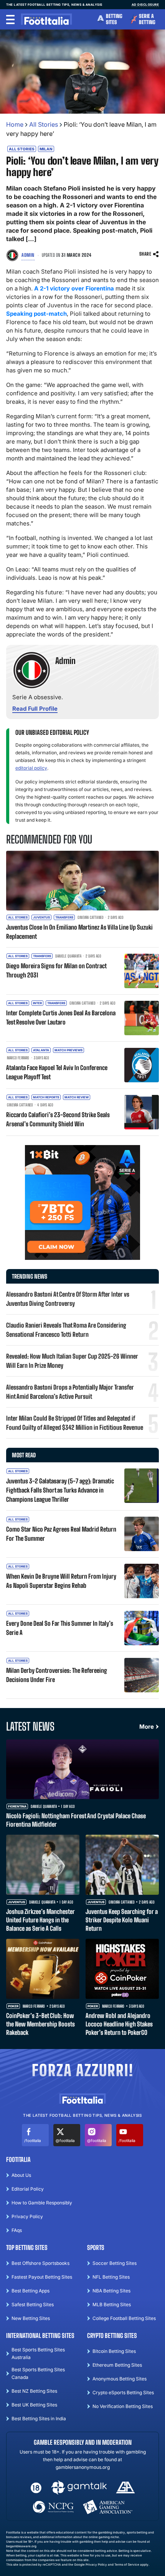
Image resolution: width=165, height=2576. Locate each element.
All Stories (44, 124)
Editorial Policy (28, 2189)
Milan (46, 149)
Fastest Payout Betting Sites (42, 2277)
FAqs (17, 2230)
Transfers (64, 917)
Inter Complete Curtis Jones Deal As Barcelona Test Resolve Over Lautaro (61, 1017)
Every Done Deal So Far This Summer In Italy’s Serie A (60, 1628)
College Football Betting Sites (124, 2318)
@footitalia (65, 2140)
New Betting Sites (31, 2318)
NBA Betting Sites (111, 2291)
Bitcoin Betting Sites (114, 2351)
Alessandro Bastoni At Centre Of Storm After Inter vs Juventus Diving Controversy (68, 1299)
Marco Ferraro (18, 1058)
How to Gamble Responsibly (42, 2203)
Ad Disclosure (145, 5)
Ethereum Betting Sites (117, 2365)
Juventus (41, 917)
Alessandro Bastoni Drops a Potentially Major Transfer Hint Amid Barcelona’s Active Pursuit (70, 1392)
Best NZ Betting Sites (34, 2391)
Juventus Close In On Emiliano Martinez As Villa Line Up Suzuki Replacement (79, 932)
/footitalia (33, 2140)
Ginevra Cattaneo (91, 917)
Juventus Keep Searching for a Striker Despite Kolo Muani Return (122, 1920)
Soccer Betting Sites (115, 2263)
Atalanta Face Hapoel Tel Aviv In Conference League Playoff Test (57, 1072)
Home (15, 124)
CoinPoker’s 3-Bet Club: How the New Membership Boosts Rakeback (40, 2024)
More (147, 1727)
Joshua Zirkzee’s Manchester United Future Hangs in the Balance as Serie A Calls (40, 1920)
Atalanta (41, 1050)
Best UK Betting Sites (34, 2405)
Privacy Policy (27, 2216)
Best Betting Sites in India (39, 2419)
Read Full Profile (35, 709)
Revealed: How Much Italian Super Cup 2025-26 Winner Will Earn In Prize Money (72, 1361)
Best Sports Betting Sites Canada (38, 2373)
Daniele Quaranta (68, 956)
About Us (21, 2175)
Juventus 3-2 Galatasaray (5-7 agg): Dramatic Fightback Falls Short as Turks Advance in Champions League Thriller (60, 1490)
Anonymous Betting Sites (120, 2379)
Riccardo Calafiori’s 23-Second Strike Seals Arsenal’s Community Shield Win (58, 1119)
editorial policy (31, 768)
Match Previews (68, 1050)
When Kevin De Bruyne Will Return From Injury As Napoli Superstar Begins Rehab (61, 1581)
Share (145, 254)
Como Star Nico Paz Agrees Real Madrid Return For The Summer (61, 1534)
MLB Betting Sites (112, 2304)
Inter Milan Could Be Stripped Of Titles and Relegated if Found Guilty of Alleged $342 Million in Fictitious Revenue (75, 1423)
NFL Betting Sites (111, 2277)
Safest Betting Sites (33, 2304)
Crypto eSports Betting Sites (123, 2392)
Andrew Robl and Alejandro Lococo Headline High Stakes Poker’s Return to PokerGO (119, 2024)
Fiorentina (17, 1807)
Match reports (46, 1097)
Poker (13, 2006)
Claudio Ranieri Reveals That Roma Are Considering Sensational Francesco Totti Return (66, 1330)
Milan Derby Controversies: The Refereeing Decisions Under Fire (57, 1675)
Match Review (77, 1097)
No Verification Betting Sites (123, 2406)
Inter (37, 1003)
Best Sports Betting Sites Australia (38, 2353)
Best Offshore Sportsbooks (40, 2263)
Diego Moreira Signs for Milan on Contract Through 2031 (56, 970)
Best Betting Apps (31, 2291)
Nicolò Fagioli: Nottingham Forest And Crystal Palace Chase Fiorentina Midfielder (76, 1820)
